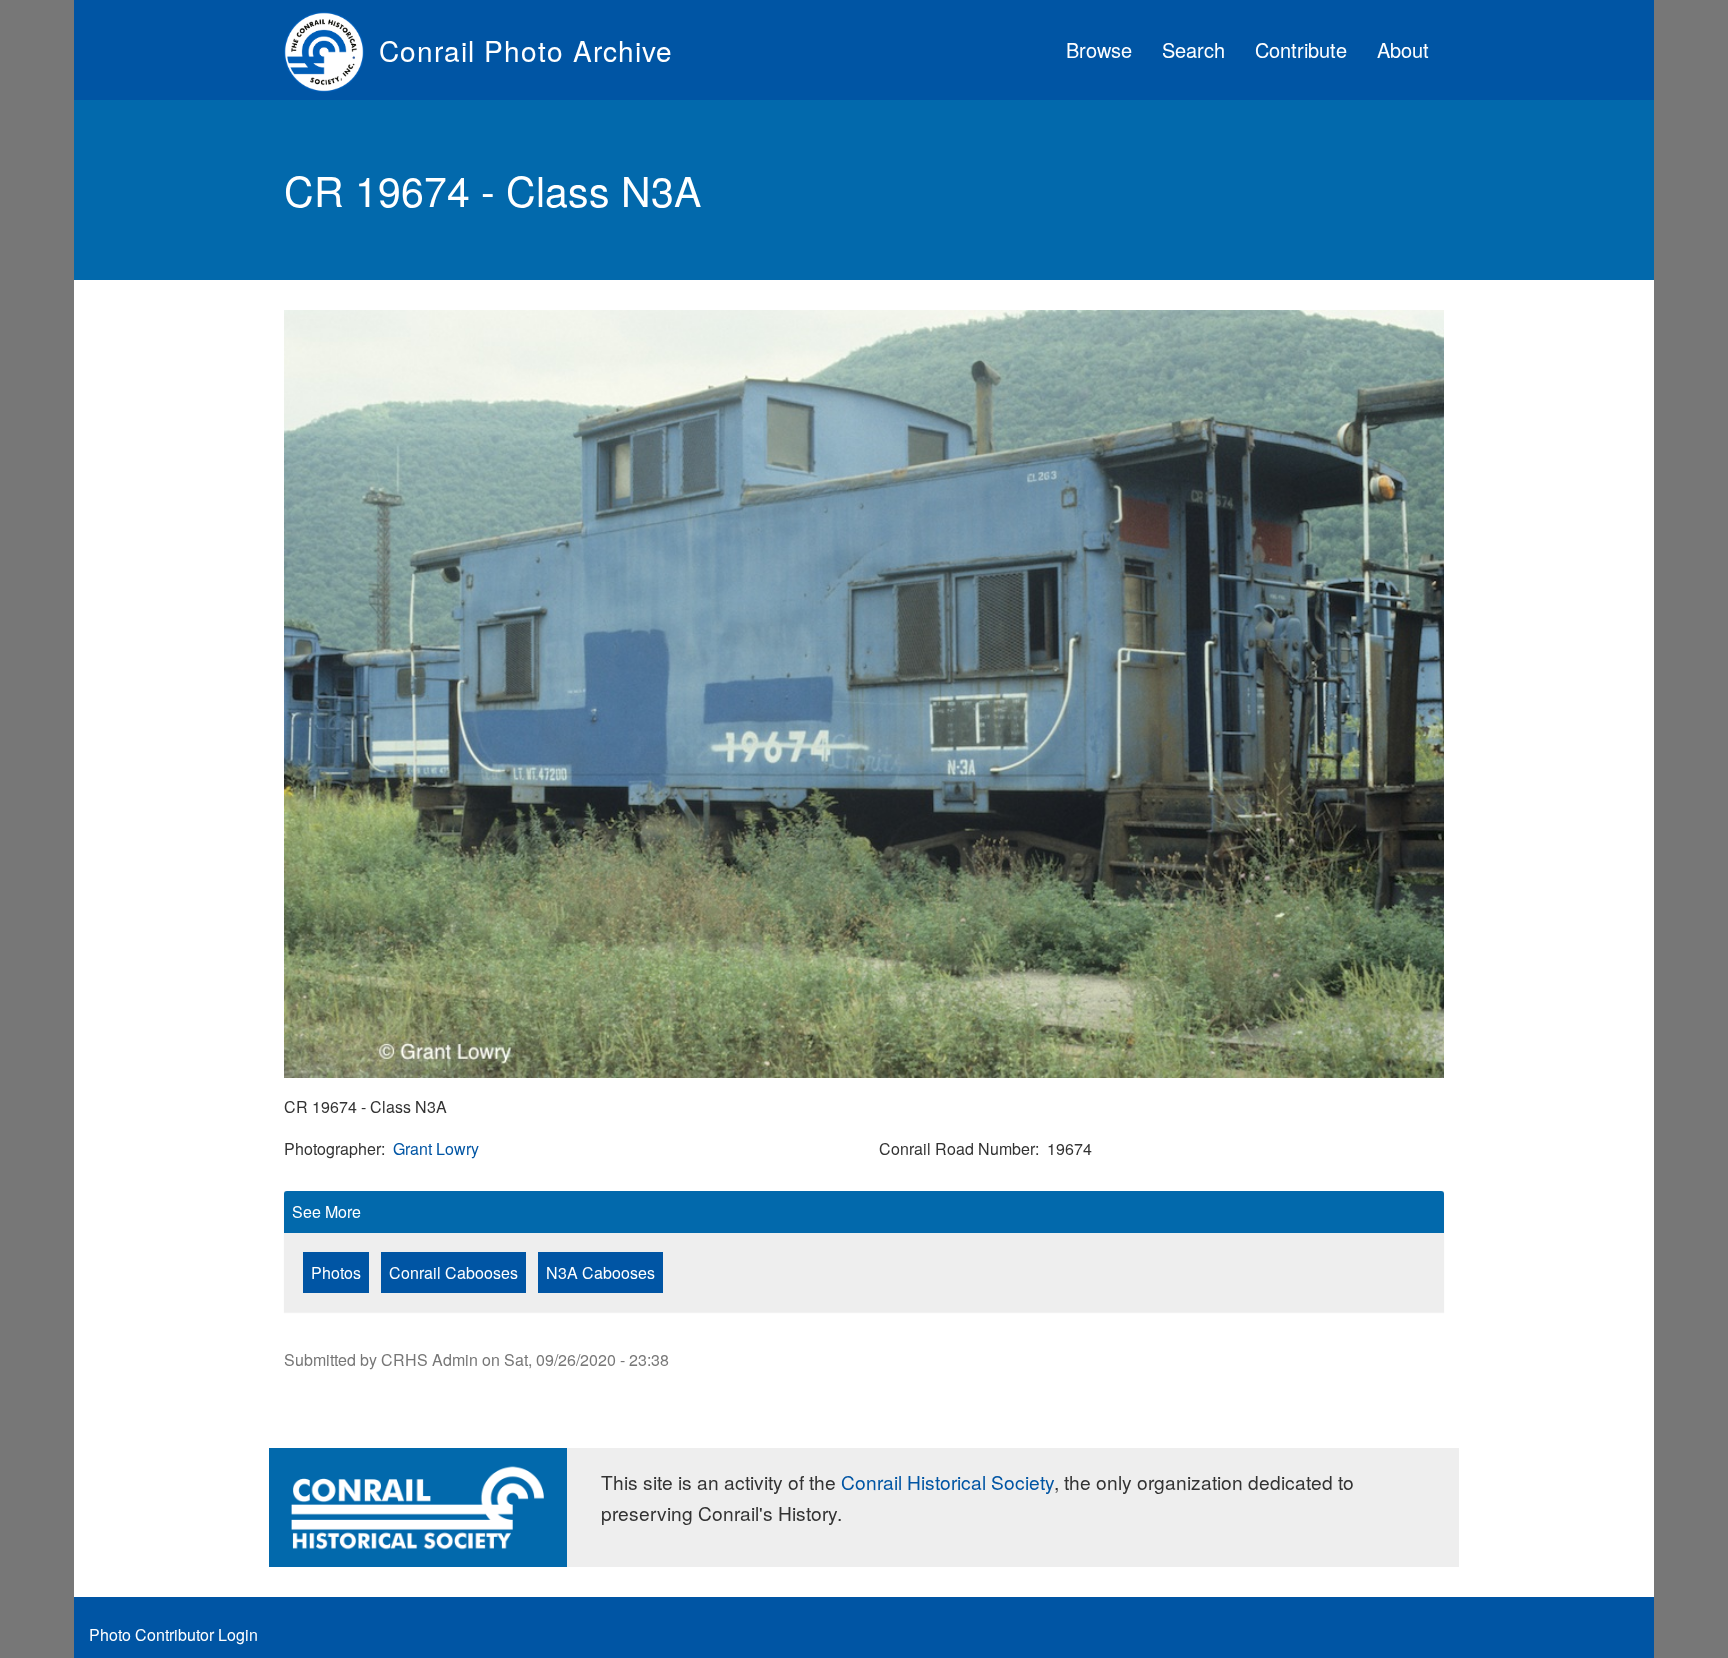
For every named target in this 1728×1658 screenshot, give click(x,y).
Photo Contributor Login (173, 1634)
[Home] (331, 50)
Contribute (1301, 49)
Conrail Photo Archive (526, 50)
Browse (1099, 49)
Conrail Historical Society (947, 1481)
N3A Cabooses (600, 1272)
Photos (336, 1272)
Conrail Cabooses (453, 1272)
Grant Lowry (436, 1148)
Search (1193, 49)
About (1403, 49)
